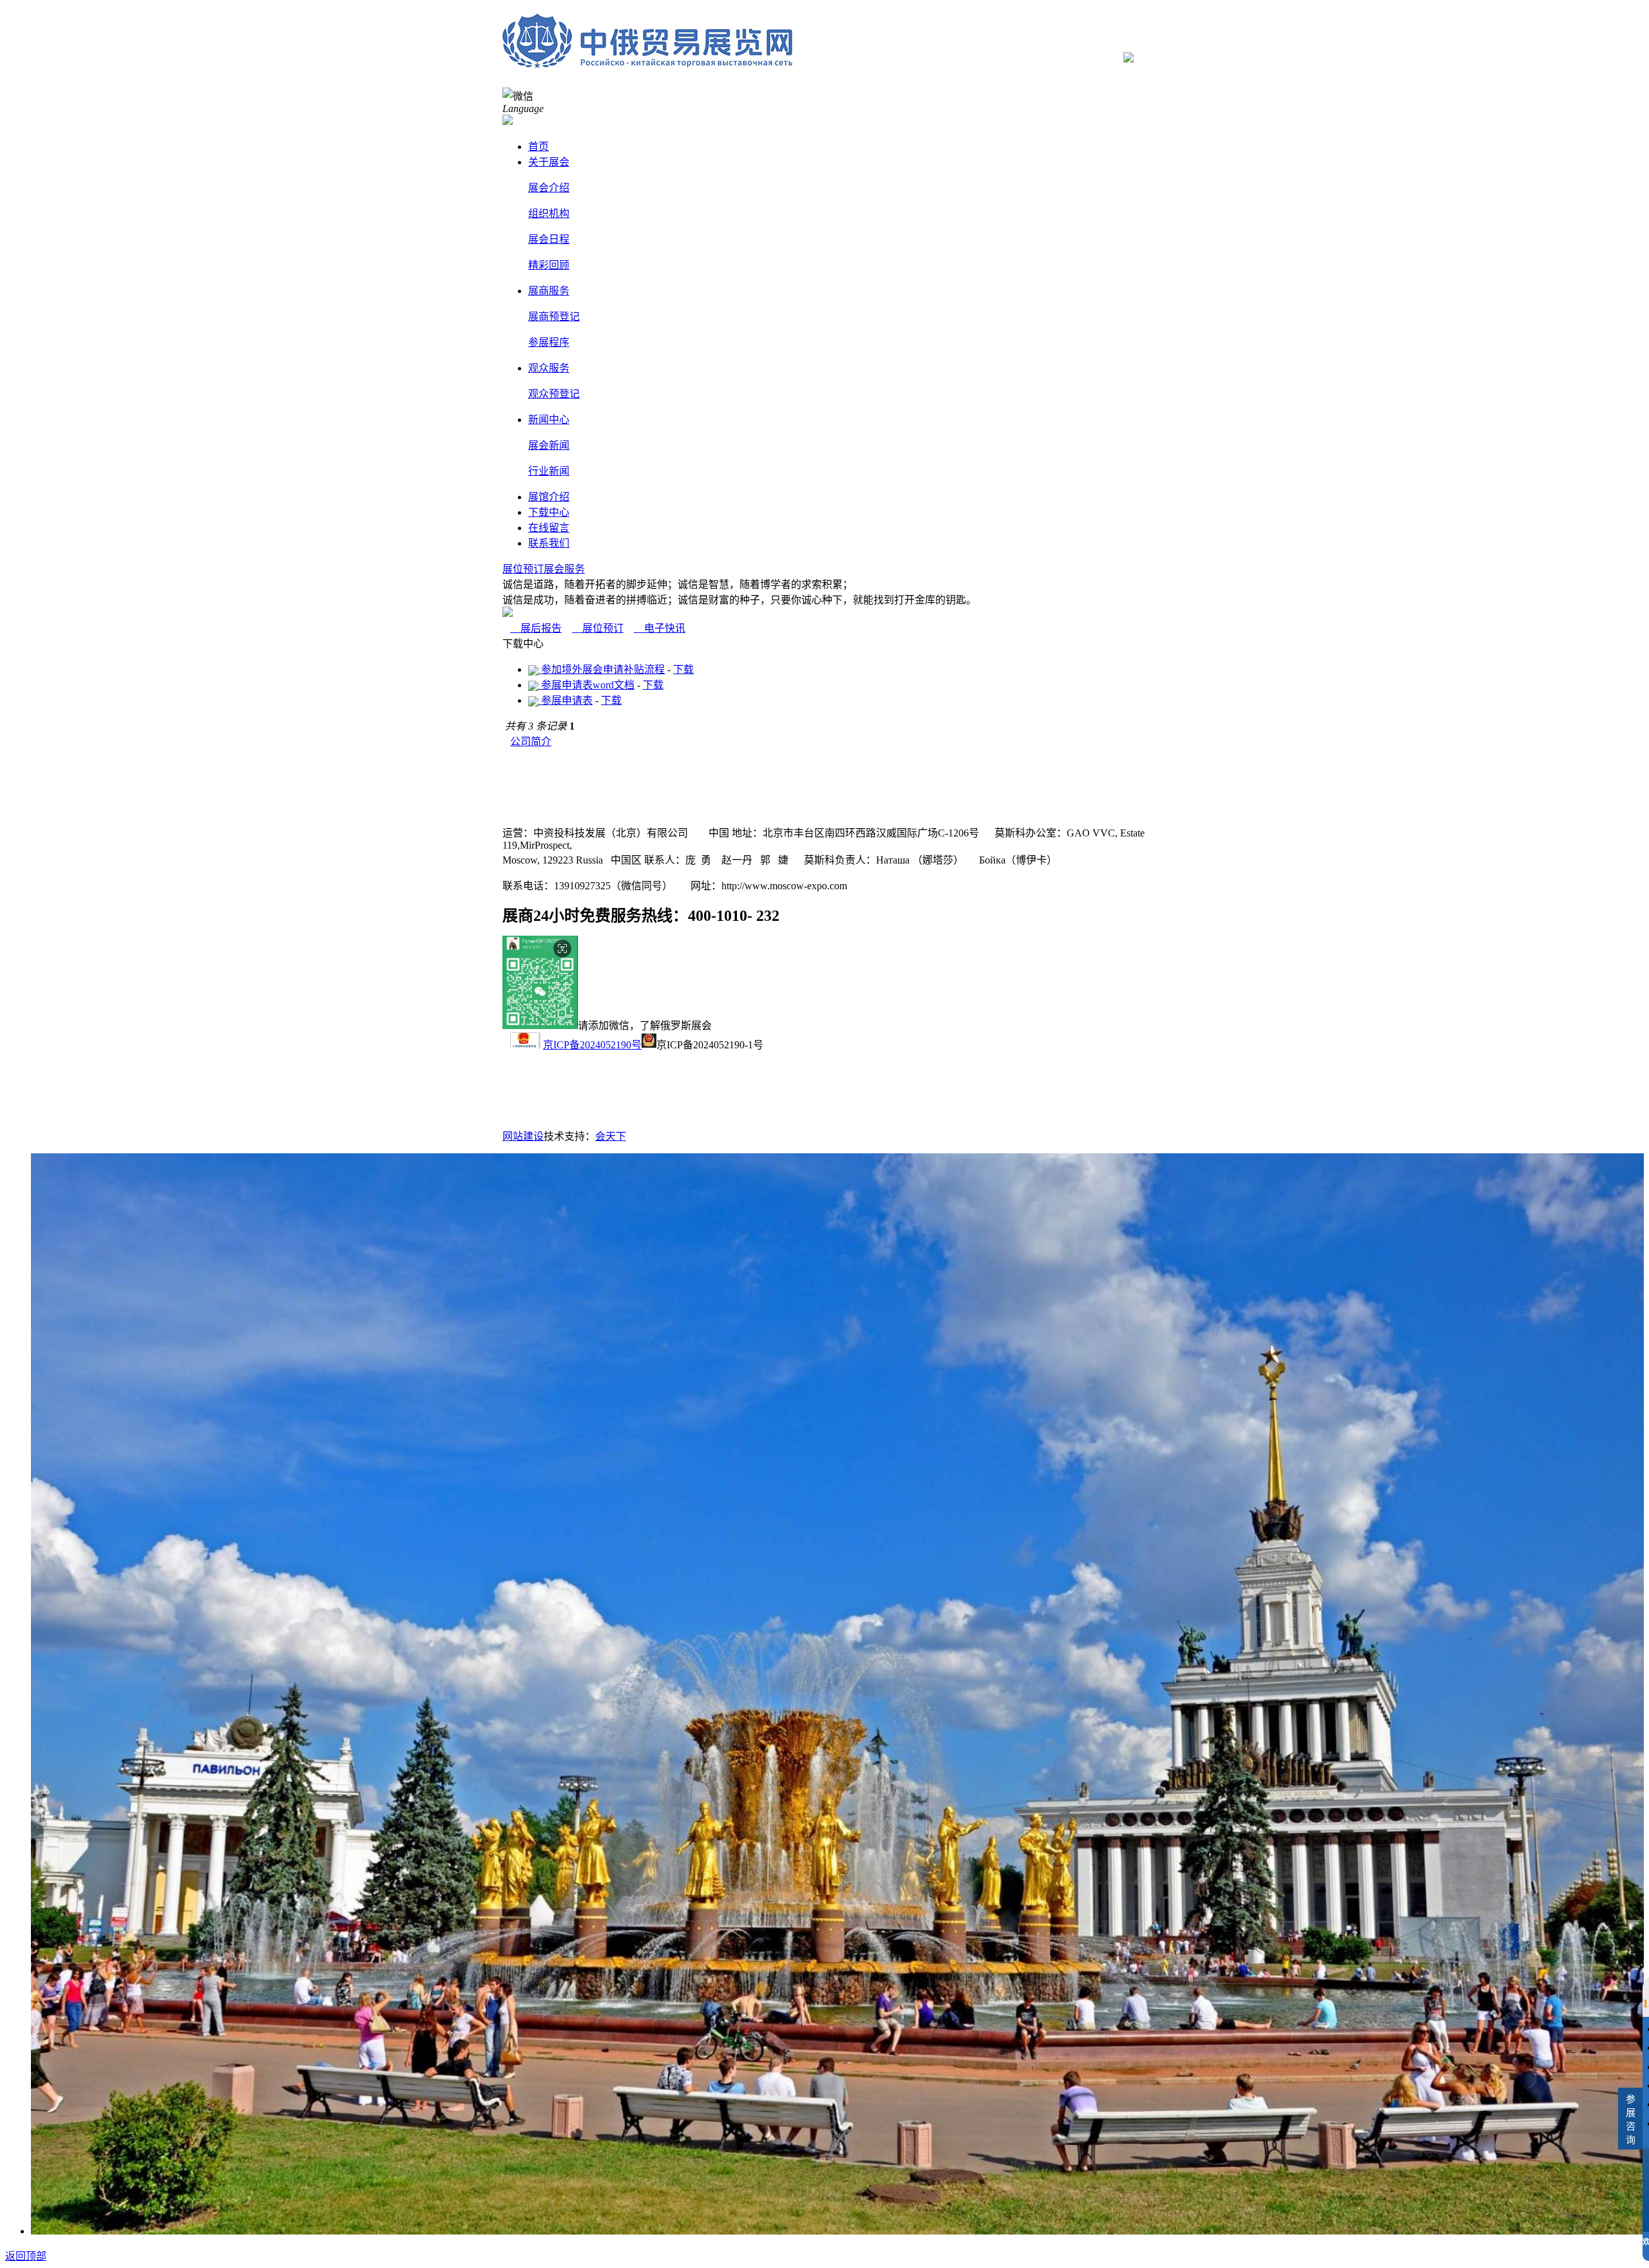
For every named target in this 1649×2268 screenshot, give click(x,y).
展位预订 (523, 569)
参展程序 (549, 342)
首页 (539, 146)
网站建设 (523, 1136)
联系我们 (549, 543)
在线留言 (549, 528)
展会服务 (564, 569)
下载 (683, 669)
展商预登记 (554, 317)
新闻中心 (549, 420)
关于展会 (549, 162)
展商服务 (549, 291)
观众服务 (549, 368)
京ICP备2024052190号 (592, 1045)
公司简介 (531, 742)
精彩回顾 (549, 265)
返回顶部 (26, 2256)
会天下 (611, 1136)
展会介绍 (549, 188)
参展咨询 (1631, 2120)
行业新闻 (549, 471)
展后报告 (536, 628)
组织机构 (549, 213)
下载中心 (549, 512)
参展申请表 (566, 700)
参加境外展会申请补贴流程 (602, 669)
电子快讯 (660, 628)
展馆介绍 (549, 497)
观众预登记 (554, 394)
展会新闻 (549, 445)
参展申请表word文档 (586, 685)
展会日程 (549, 239)
